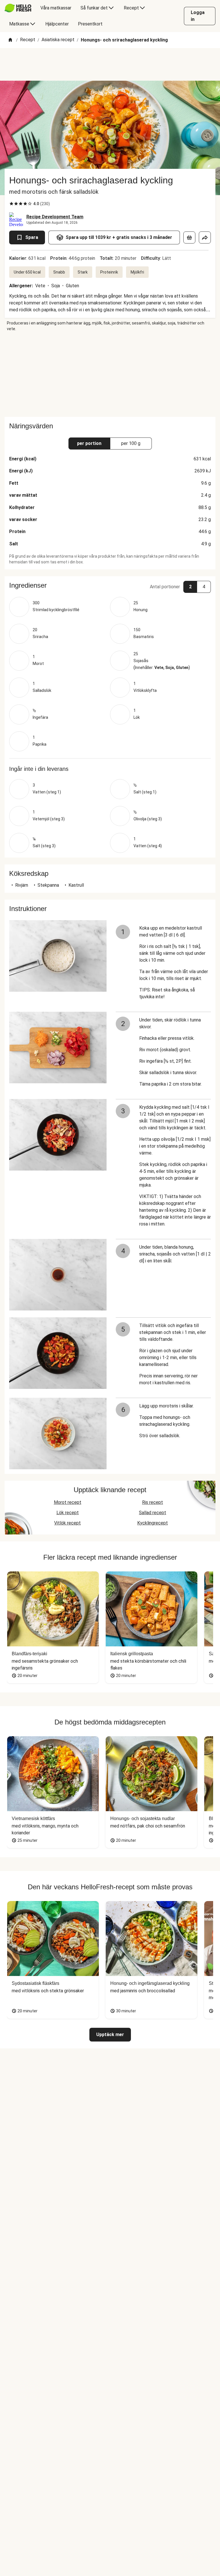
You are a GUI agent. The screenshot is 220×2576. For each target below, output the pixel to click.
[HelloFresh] (18, 8)
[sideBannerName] (110, 374)
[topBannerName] (110, 64)
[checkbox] (11, 204)
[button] (110, 585)
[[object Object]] (189, 237)
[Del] (205, 237)
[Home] (10, 40)
